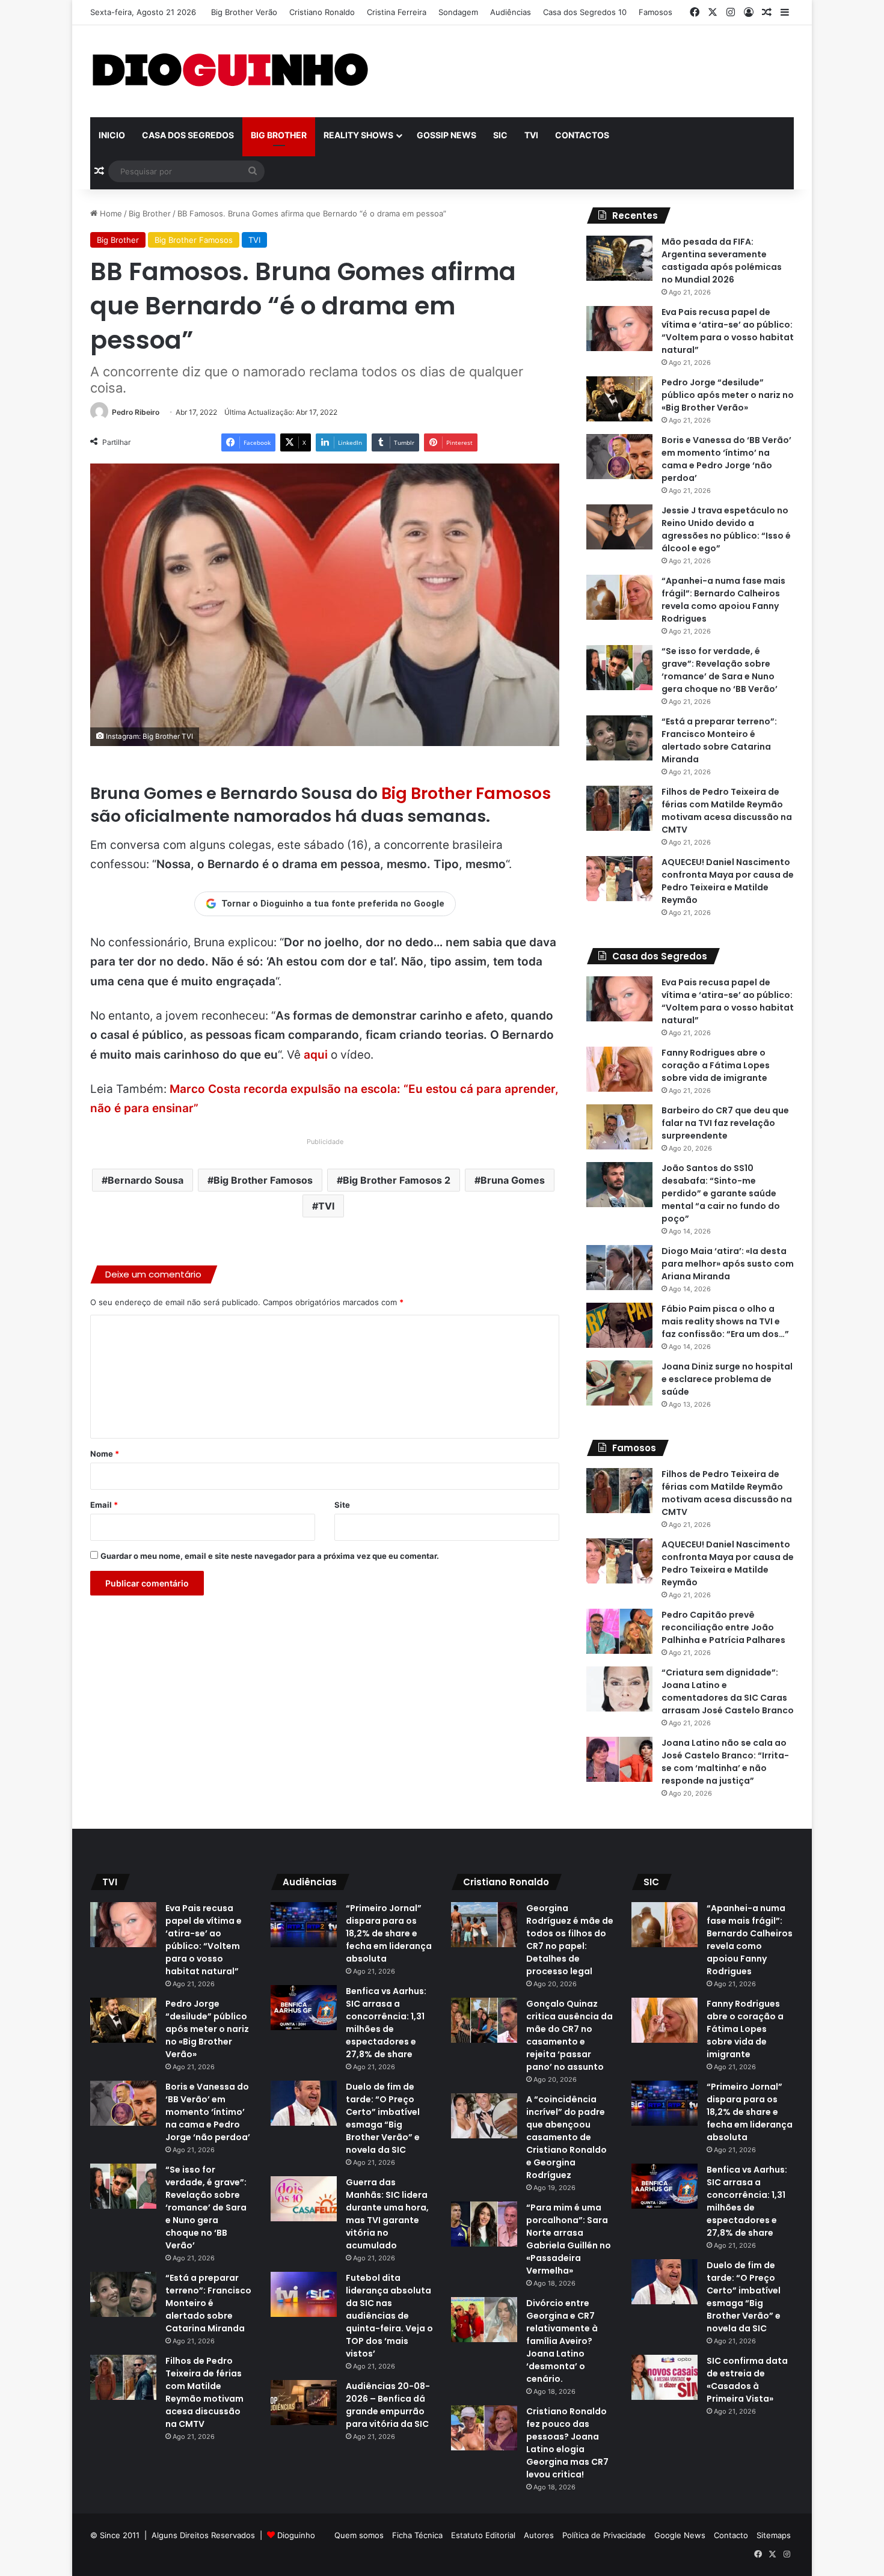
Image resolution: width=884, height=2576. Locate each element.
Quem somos (359, 2535)
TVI (531, 135)
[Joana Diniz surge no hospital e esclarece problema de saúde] (619, 1383)
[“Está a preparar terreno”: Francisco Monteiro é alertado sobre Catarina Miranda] (619, 738)
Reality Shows (358, 135)
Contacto (731, 2535)
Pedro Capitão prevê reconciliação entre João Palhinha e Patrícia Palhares (723, 1627)
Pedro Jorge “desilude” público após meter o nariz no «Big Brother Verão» (728, 395)
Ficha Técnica (417, 2535)
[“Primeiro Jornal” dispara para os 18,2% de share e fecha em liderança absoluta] (304, 1925)
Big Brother (279, 135)
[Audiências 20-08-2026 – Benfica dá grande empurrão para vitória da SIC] (304, 2403)
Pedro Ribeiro (136, 412)
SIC (500, 135)
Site (342, 1505)
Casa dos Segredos (188, 135)
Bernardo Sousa (146, 1180)
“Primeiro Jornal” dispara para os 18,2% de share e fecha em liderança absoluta (389, 1933)
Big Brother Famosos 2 (397, 1180)
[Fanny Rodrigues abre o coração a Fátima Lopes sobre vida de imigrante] (619, 1069)
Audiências (511, 12)
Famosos (655, 12)
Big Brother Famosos (194, 240)
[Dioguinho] (230, 71)
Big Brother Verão (244, 12)
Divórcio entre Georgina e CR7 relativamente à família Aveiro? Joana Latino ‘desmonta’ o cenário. (562, 2341)
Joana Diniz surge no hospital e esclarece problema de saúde (727, 1379)
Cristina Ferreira (397, 12)
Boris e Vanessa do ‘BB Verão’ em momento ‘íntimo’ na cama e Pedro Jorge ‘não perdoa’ (208, 2112)
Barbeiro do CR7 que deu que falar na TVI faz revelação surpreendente (725, 1123)
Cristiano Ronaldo (322, 12)
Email (104, 1505)
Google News (680, 2535)
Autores (539, 2535)
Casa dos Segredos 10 (585, 12)
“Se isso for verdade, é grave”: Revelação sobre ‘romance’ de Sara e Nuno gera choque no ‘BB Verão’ (206, 2207)
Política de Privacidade (604, 2535)
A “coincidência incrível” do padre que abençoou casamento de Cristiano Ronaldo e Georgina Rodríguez (566, 2137)
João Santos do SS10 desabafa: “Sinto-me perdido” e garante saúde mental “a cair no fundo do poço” (721, 1193)
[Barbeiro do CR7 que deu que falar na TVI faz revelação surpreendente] (619, 1127)
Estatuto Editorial (483, 2535)
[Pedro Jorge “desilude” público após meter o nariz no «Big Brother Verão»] (619, 399)
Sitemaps (774, 2535)
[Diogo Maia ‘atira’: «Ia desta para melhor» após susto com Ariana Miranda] (619, 1268)
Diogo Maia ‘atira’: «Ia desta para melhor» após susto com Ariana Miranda (728, 1264)
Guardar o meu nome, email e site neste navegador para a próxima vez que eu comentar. (270, 1556)
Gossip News (447, 135)
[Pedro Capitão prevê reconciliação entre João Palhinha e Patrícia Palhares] (619, 1631)
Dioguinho (296, 2535)
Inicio (112, 135)
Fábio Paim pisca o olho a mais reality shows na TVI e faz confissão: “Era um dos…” (725, 1321)
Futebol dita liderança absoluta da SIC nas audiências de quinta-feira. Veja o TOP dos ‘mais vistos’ (389, 2316)
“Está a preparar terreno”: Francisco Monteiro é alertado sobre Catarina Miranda (208, 2303)
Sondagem (458, 12)
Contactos (582, 135)
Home (110, 213)
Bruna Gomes (513, 1180)
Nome (105, 1454)
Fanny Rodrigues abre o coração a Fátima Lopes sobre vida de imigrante (716, 1065)
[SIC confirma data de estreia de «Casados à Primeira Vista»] (665, 2377)
